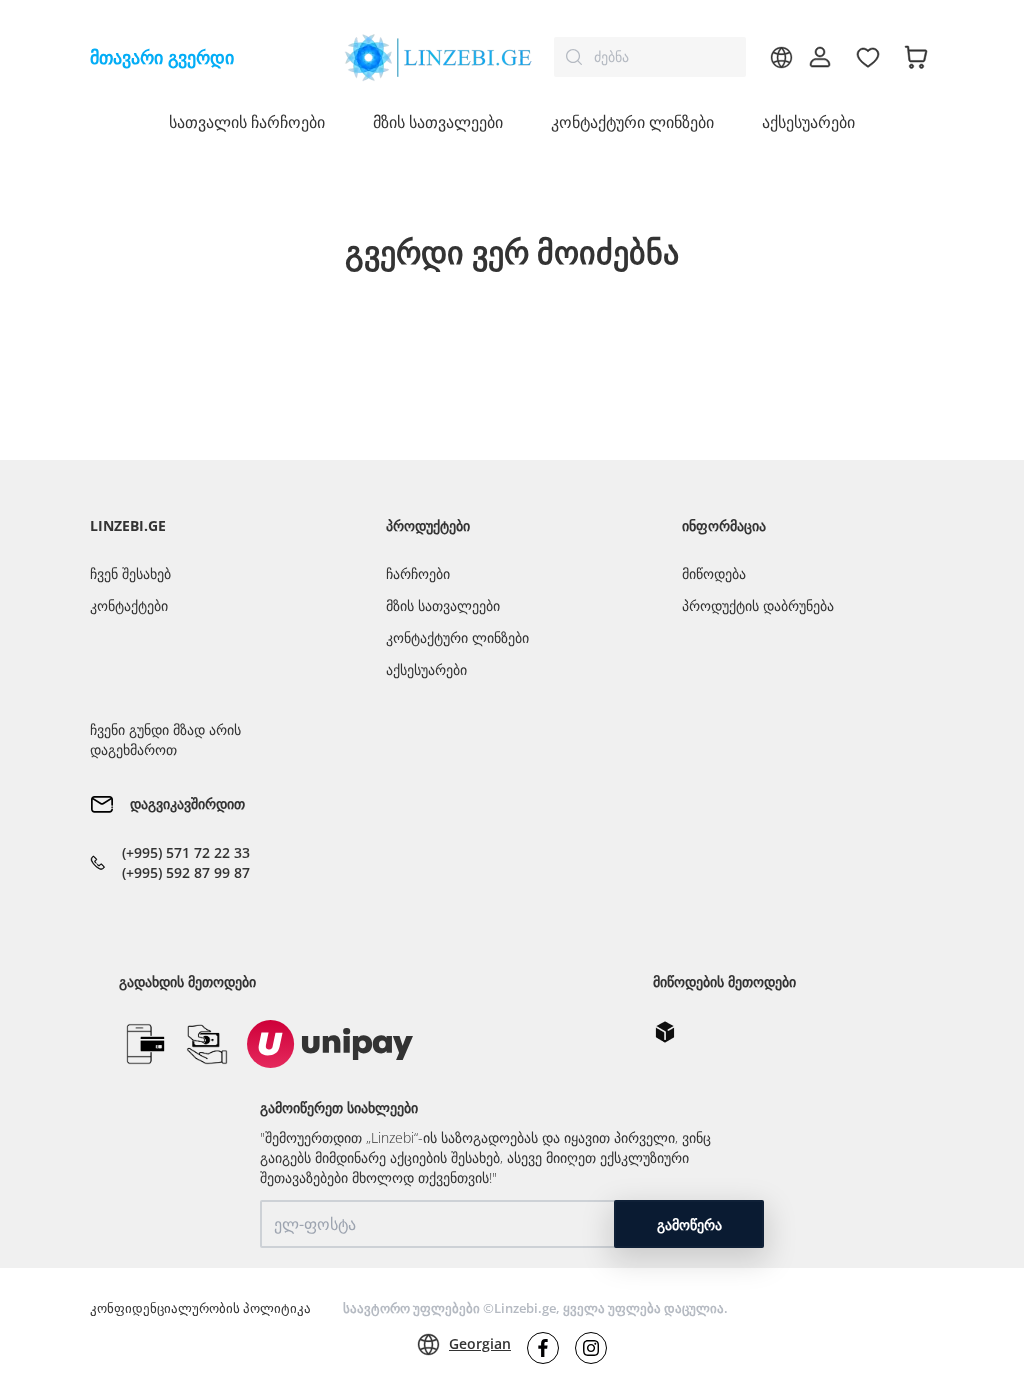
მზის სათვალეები (443, 605)
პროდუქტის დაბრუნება (758, 605)
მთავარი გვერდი (162, 57)
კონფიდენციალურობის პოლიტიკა (200, 1308)
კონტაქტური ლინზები (457, 637)
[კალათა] (916, 57)
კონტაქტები (129, 605)
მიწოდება (714, 573)
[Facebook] (543, 1348)
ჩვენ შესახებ (130, 573)
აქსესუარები (808, 122)
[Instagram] (591, 1348)
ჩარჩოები (418, 573)
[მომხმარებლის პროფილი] (820, 57)
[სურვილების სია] (868, 57)
